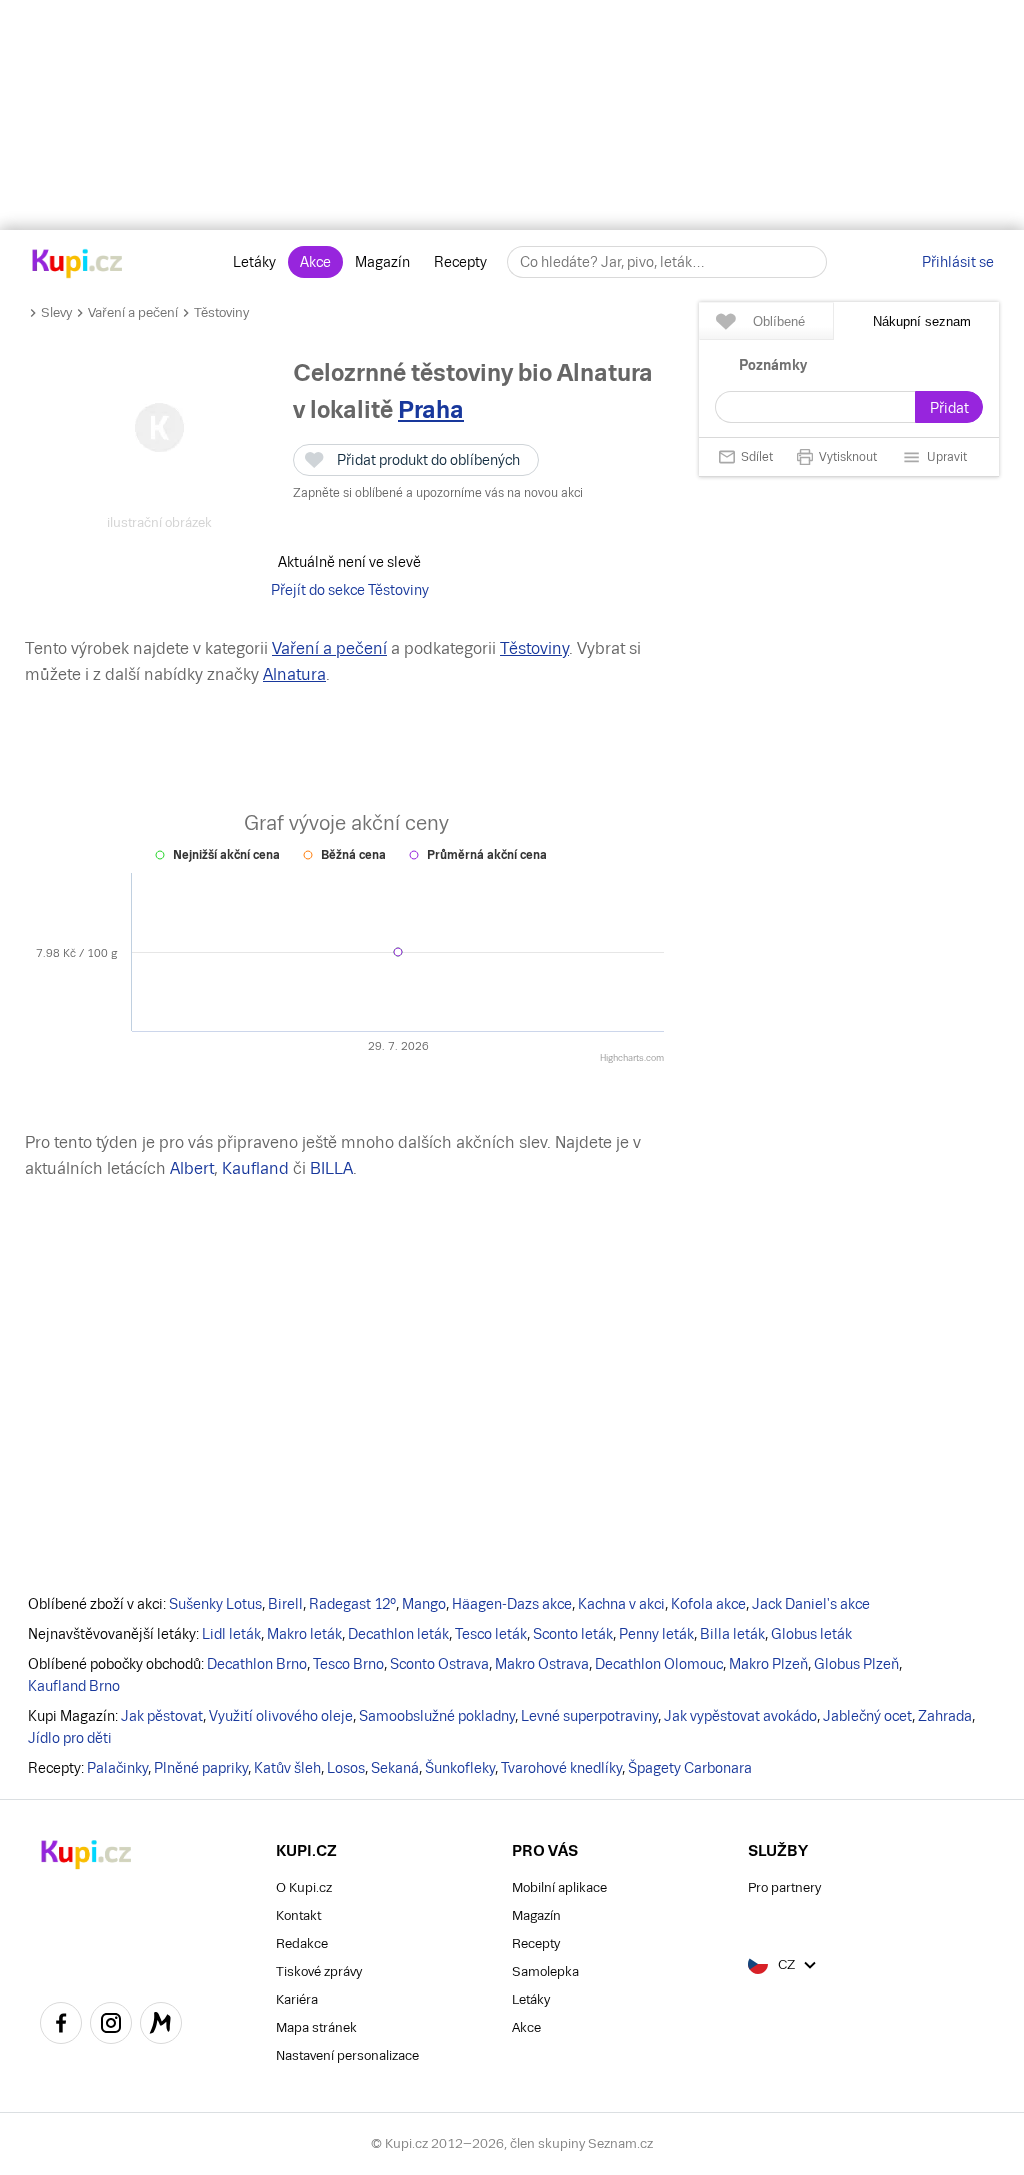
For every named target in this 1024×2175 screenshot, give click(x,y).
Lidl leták (231, 1634)
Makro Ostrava (542, 1664)
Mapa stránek (316, 2027)
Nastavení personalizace (347, 2055)
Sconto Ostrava (439, 1664)
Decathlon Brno (257, 1664)
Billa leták (732, 1634)
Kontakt (298, 1915)
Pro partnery (784, 1887)
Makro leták (304, 1634)
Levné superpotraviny (589, 1716)
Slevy (56, 312)
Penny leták (656, 1634)
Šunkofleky (460, 1768)
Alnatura (294, 674)
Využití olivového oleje (281, 1716)
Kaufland (255, 1168)
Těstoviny (221, 312)
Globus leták (811, 1634)
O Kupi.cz (304, 1887)
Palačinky (117, 1768)
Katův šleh (287, 1768)
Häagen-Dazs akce (512, 1604)
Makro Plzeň (768, 1664)
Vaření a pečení (133, 312)
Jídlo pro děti (70, 1738)
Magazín (382, 262)
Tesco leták (491, 1634)
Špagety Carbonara (690, 1768)
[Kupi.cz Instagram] (111, 2026)
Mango (424, 1604)
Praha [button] (431, 409)
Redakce (302, 1943)
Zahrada (945, 1716)
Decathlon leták (398, 1634)
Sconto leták (573, 1634)
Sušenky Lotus (215, 1604)
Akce (315, 262)
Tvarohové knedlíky (561, 1768)
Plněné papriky (201, 1768)
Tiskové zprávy (319, 1971)
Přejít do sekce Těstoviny (350, 590)
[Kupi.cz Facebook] (61, 2026)
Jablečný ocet (867, 1716)
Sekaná (395, 1768)
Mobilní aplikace (559, 1887)
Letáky (254, 262)
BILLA (331, 1168)
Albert (192, 1168)
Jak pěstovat (162, 1716)
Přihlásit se (958, 262)
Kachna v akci (621, 1604)
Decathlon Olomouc (659, 1664)
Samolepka (545, 1971)
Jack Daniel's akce (811, 1604)
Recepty (460, 262)
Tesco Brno (348, 1664)
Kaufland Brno (74, 1686)
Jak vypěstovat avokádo (740, 1716)
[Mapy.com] (161, 2026)
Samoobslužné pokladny (437, 1716)
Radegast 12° (352, 1604)
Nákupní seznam (922, 321)
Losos (346, 1768)
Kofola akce (708, 1604)
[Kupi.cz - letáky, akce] (77, 265)
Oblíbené (779, 321)
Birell (285, 1604)
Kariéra (297, 1999)
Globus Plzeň (856, 1664)
